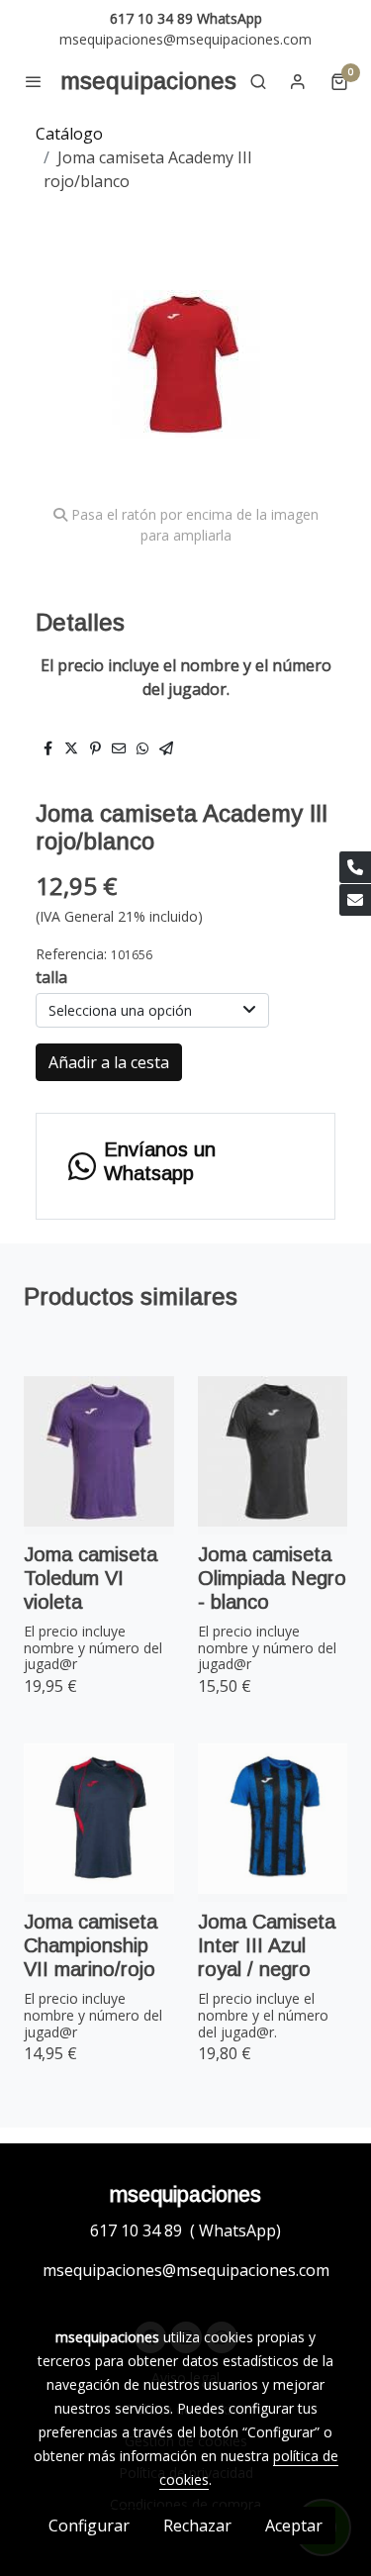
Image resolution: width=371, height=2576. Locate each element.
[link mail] (355, 900)
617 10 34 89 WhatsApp (186, 18)
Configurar (89, 2526)
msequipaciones (148, 81)
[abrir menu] (34, 81)
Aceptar (294, 2526)
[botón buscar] (258, 81)
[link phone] (355, 867)
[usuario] (298, 81)
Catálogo (69, 134)
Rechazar (197, 2526)
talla (51, 977)
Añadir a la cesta (109, 1062)
